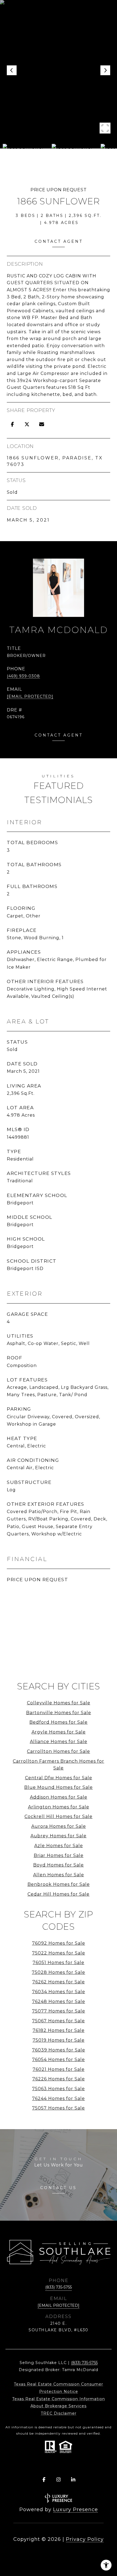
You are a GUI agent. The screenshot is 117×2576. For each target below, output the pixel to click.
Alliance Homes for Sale (59, 1742)
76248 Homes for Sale (59, 2001)
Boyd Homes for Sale (59, 1865)
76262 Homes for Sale (59, 1982)
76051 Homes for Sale (59, 1963)
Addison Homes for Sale (59, 1797)
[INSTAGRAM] (59, 2480)
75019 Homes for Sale (59, 2040)
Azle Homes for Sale (59, 1846)
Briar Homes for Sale (59, 1855)
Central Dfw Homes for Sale (59, 1778)
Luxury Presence (76, 2510)
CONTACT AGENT (59, 735)
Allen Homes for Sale (59, 1875)
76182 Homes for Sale (59, 2030)
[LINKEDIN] (73, 2480)
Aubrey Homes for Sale (59, 1836)
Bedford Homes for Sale (59, 1722)
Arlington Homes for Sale (59, 1807)
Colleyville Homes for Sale (59, 1703)
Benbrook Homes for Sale (59, 1884)
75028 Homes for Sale (59, 1972)
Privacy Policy (85, 2539)
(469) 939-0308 (23, 676)
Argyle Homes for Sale (59, 1732)
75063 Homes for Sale (59, 2089)
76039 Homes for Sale (59, 2050)
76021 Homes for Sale (59, 2069)
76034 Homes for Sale (59, 1992)
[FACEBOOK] (44, 2480)
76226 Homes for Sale (59, 2079)
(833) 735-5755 (59, 2287)
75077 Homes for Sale (59, 2011)
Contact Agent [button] (59, 241)
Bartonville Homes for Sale (59, 1713)
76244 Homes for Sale (59, 2098)
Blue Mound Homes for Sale (59, 1787)
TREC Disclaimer (59, 2413)
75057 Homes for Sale (59, 2108)
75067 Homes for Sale (59, 2021)
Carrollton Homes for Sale (59, 1751)
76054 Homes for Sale (59, 2060)
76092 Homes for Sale (59, 1943)
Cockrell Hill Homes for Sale (59, 1816)
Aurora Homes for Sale (59, 1826)
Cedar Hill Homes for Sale (59, 1894)
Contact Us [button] (59, 2188)
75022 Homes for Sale (59, 1953)
